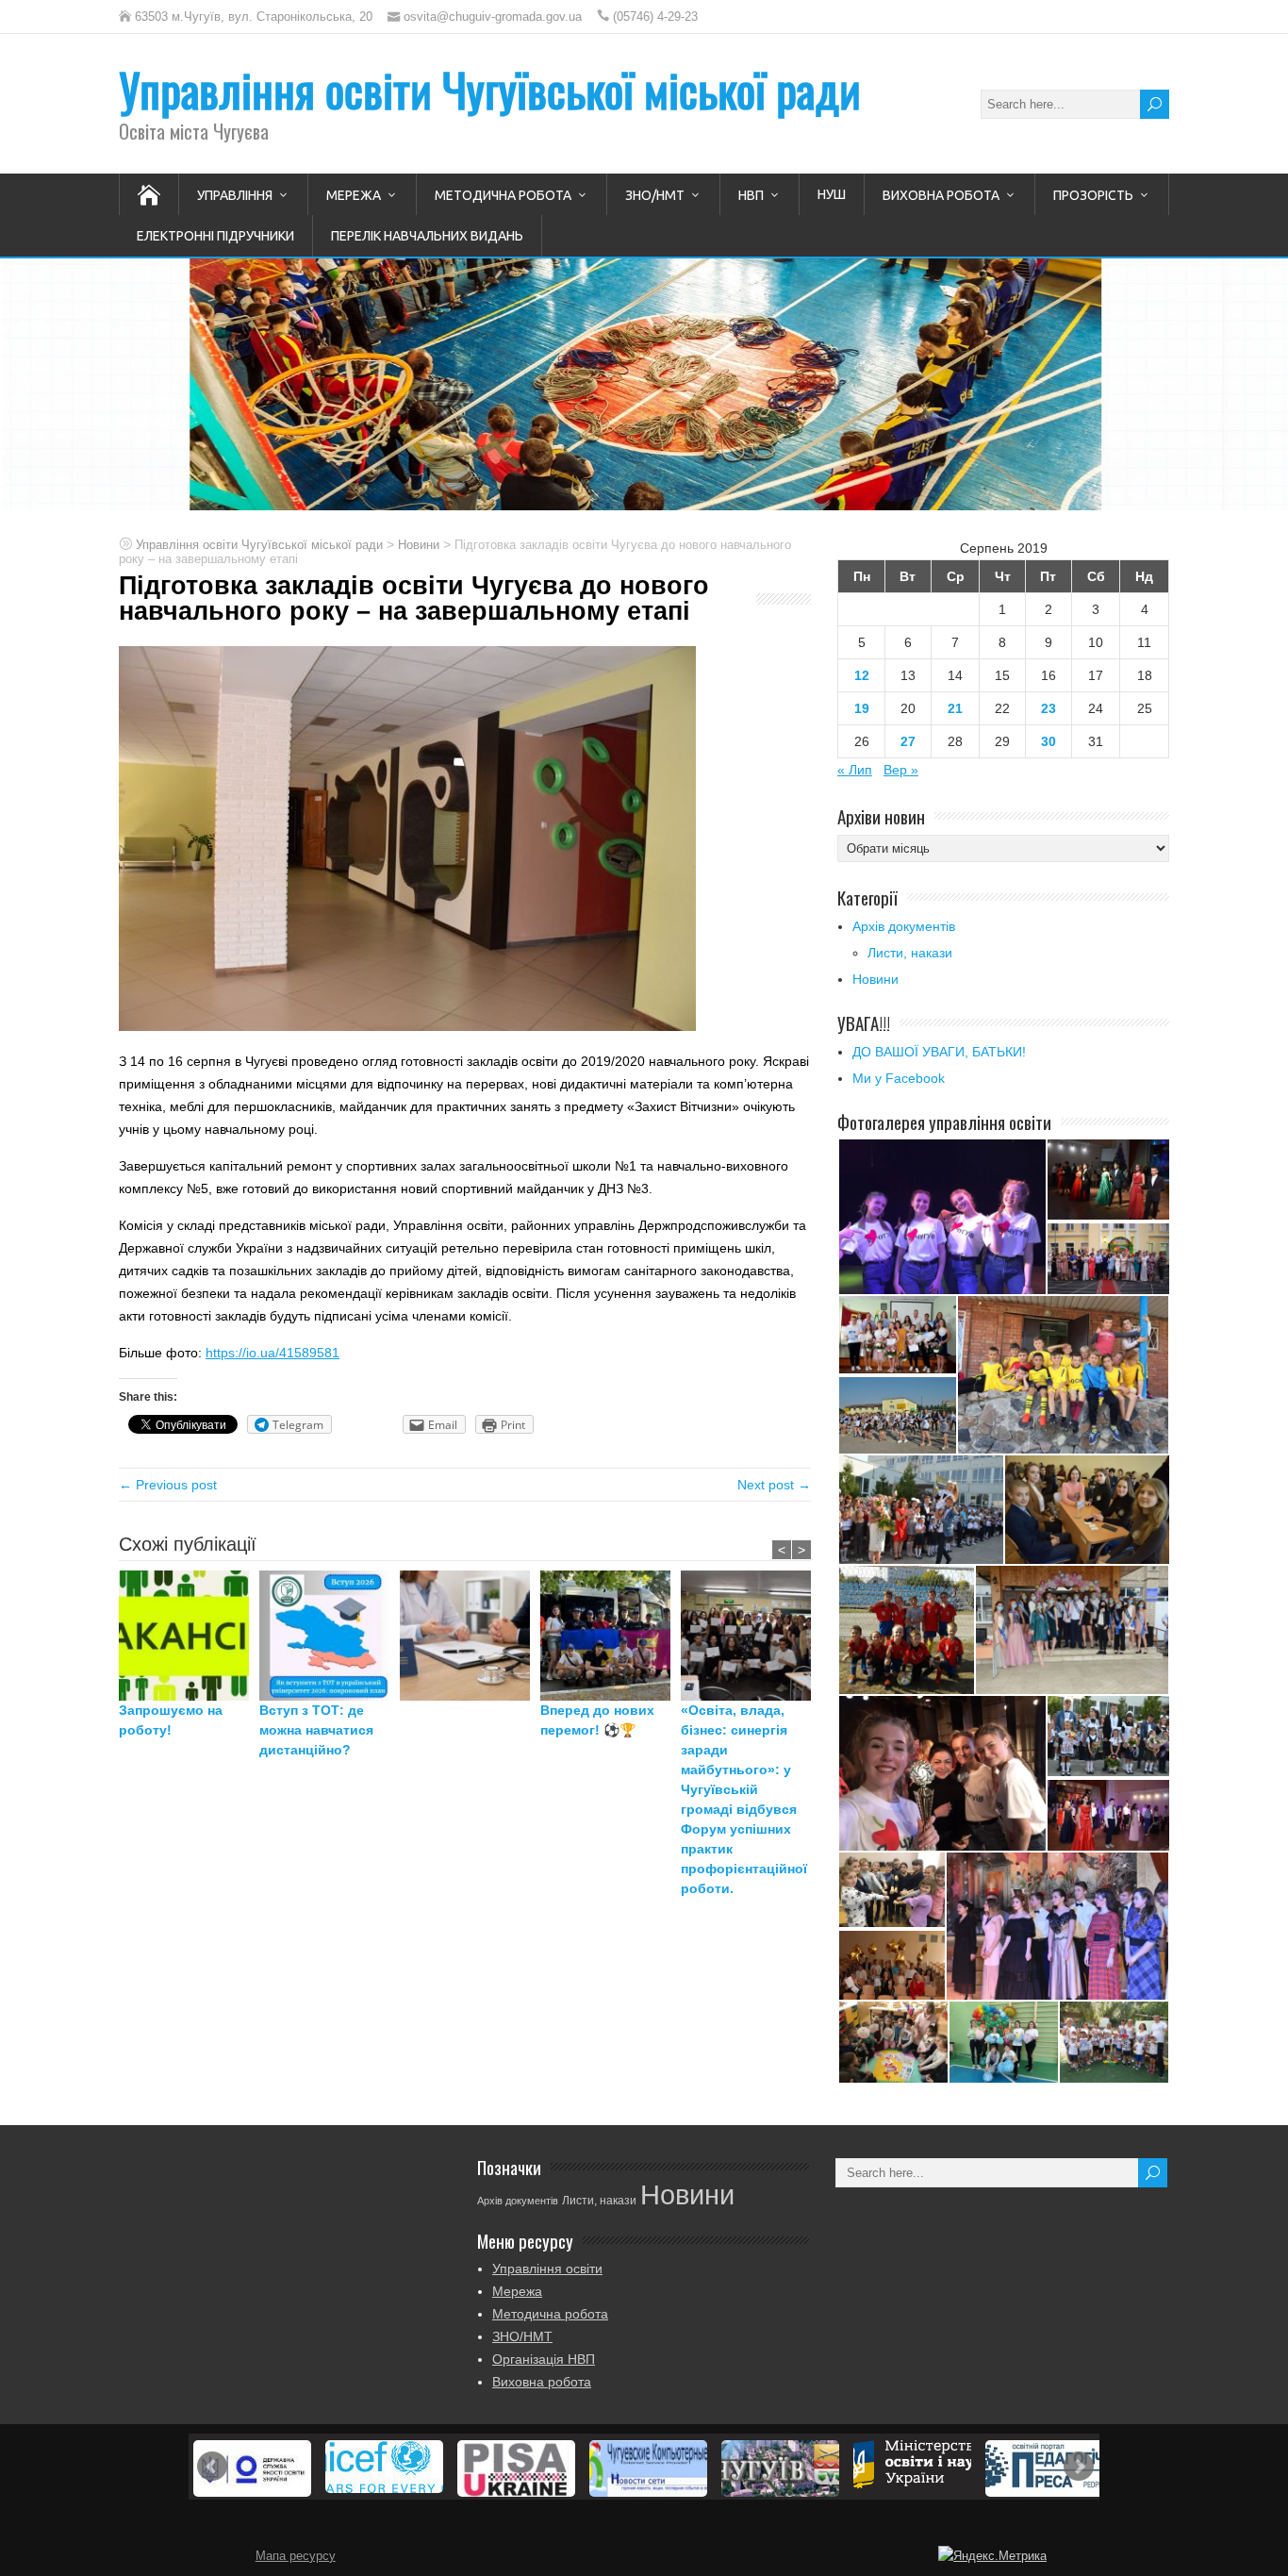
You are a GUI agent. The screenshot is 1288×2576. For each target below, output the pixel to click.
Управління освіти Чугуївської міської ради (490, 89)
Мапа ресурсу (296, 2556)
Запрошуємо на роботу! (171, 1720)
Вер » (901, 770)
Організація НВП (544, 2359)
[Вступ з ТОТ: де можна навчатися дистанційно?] (330, 1636)
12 (862, 675)
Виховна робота (941, 195)
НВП (751, 195)
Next (1079, 2467)
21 (955, 708)
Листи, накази (910, 953)
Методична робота (503, 195)
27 (908, 741)
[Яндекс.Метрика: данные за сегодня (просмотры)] (992, 2556)
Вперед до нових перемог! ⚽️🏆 (597, 1720)
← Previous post (168, 1485)
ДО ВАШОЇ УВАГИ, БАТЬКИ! (939, 1052)
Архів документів (904, 926)
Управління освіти (547, 2269)
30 (1049, 741)
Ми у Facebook (899, 1078)
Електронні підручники (215, 236)
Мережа (354, 195)
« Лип (855, 770)
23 (1049, 708)
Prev (212, 2467)
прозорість (1093, 195)
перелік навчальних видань (427, 236)
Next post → (774, 1485)
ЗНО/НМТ (655, 195)
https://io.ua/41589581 (272, 1353)
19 (862, 708)
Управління (235, 195)
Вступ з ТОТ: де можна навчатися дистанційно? (316, 1730)
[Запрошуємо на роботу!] (189, 1636)
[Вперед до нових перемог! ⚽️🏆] (611, 1636)
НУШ (832, 194)
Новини (875, 979)
